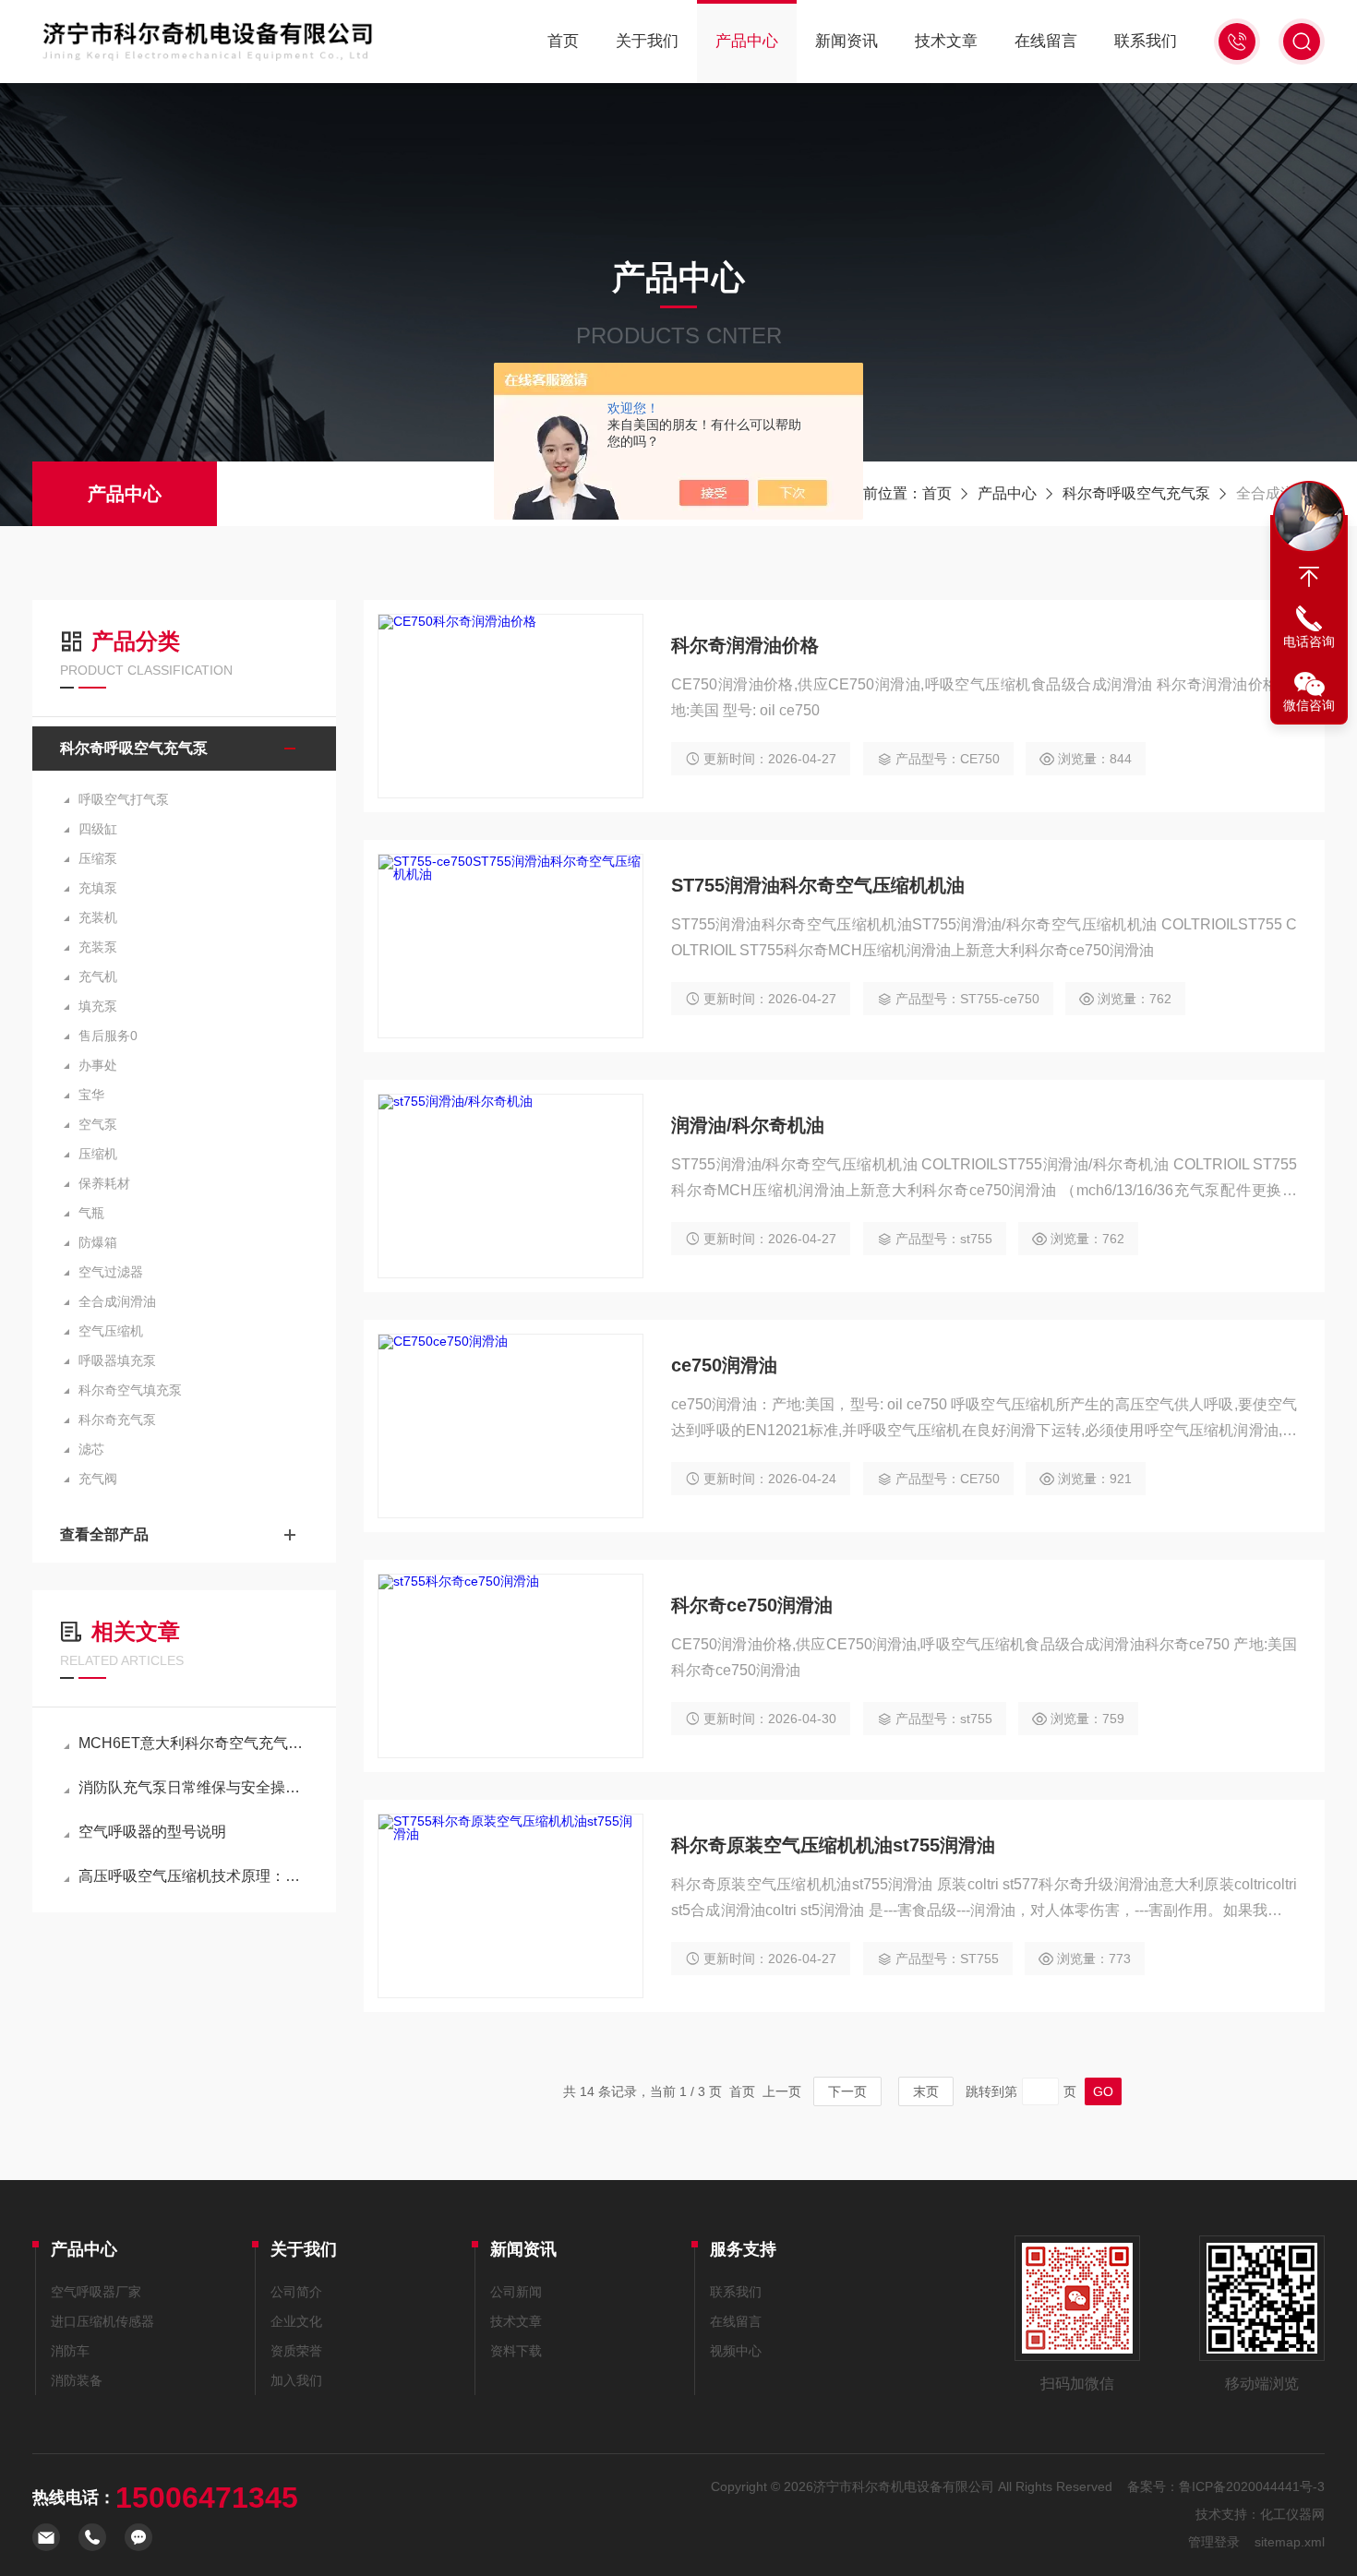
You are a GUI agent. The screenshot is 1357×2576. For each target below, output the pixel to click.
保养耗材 (104, 1183)
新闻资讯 (847, 41)
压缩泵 (98, 858)
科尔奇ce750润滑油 (752, 1605)
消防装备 (77, 2380)
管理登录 (1214, 2542)
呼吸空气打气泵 (124, 799)
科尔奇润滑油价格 (745, 645)
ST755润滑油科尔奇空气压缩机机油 (818, 885)
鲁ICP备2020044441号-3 (1252, 2486)
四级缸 (98, 829)
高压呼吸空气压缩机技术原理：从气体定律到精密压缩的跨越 (193, 1876)
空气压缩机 (111, 1331)
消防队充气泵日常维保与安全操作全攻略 (193, 1787)
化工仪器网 (1292, 2514)
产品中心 (747, 41)
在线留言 (1046, 41)
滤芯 (91, 1449)
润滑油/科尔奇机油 (748, 1125)
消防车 (70, 2351)
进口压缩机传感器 (102, 2321)
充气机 (98, 976)
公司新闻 (516, 2292)
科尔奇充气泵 (117, 1420)
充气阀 (98, 1479)
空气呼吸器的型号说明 (152, 1832)
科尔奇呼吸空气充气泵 (1136, 493)
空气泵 (98, 1124)
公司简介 (296, 2292)
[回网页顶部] (1309, 577)
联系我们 (1146, 41)
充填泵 (98, 888)
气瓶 (91, 1213)
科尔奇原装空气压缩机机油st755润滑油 (833, 1845)
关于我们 (647, 41)
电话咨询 (1309, 641)
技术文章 (946, 41)
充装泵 (98, 947)
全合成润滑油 (117, 1301)
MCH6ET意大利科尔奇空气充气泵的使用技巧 (193, 1743)
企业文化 (296, 2321)
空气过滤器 (111, 1272)
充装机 (98, 917)
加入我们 (296, 2380)
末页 (926, 2091)
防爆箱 (98, 1242)
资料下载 (516, 2351)
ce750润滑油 (724, 1365)
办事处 (98, 1065)
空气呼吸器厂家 (96, 2292)
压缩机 (98, 1154)
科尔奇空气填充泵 (130, 1390)
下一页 (847, 2091)
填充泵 (98, 1006)
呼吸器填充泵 (117, 1360)
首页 (563, 41)
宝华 (91, 1095)
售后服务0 (108, 1036)
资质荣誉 (296, 2351)
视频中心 (736, 2351)
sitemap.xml (1290, 2542)
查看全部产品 (104, 1534)
